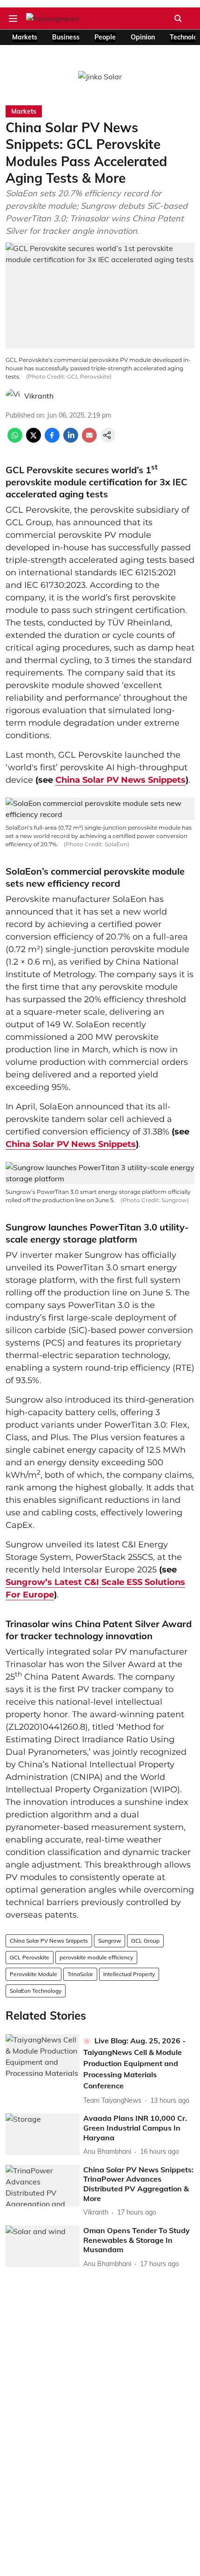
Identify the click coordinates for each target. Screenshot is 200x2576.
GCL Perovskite (30, 1957)
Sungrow (110, 1941)
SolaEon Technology (36, 1991)
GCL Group (145, 1941)
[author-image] (13, 396)
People (105, 37)
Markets (25, 37)
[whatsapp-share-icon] (15, 440)
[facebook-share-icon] (52, 440)
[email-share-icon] (89, 440)
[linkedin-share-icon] (71, 440)
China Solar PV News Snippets (120, 780)
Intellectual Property (129, 1974)
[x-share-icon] (33, 440)
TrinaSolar (80, 1974)
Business (66, 37)
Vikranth (39, 396)
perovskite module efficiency (96, 1957)
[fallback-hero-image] (43, 2055)
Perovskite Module (33, 1974)
